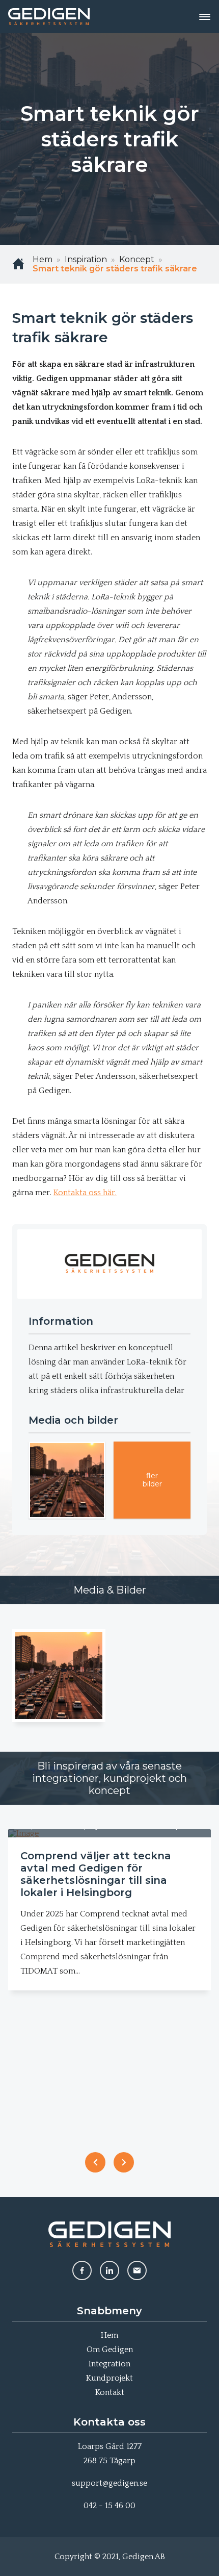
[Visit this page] (82, 2270)
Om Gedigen (110, 2350)
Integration (109, 2364)
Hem (109, 2335)
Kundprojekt (109, 2378)
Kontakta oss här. (85, 1193)
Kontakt (110, 2392)
